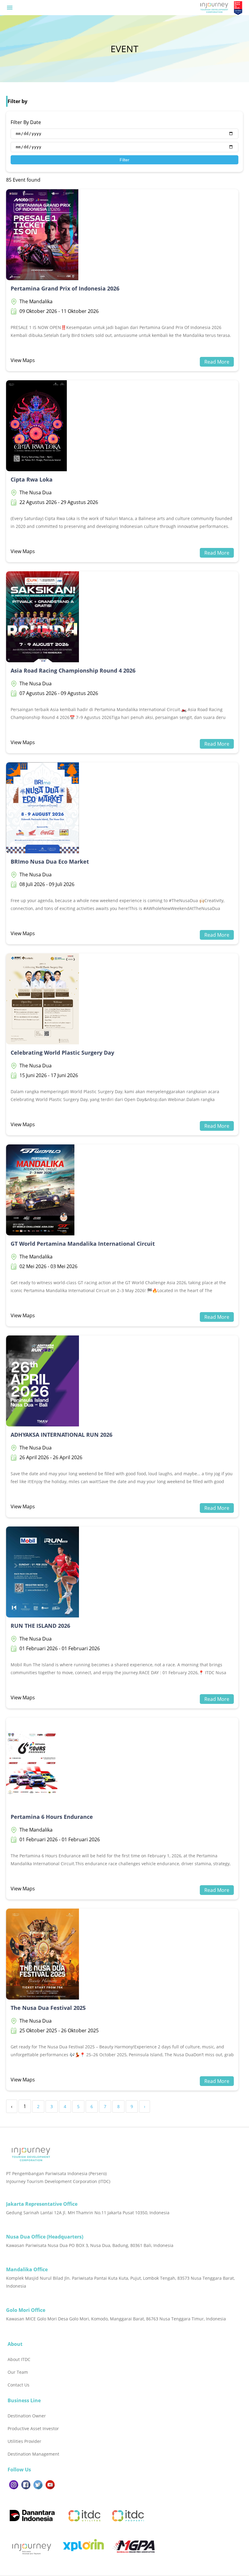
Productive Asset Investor (33, 2428)
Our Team (18, 2372)
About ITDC (19, 2359)
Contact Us (19, 2385)
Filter (124, 160)
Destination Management (33, 2454)
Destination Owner (27, 2416)
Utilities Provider (24, 2441)
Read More (217, 362)
